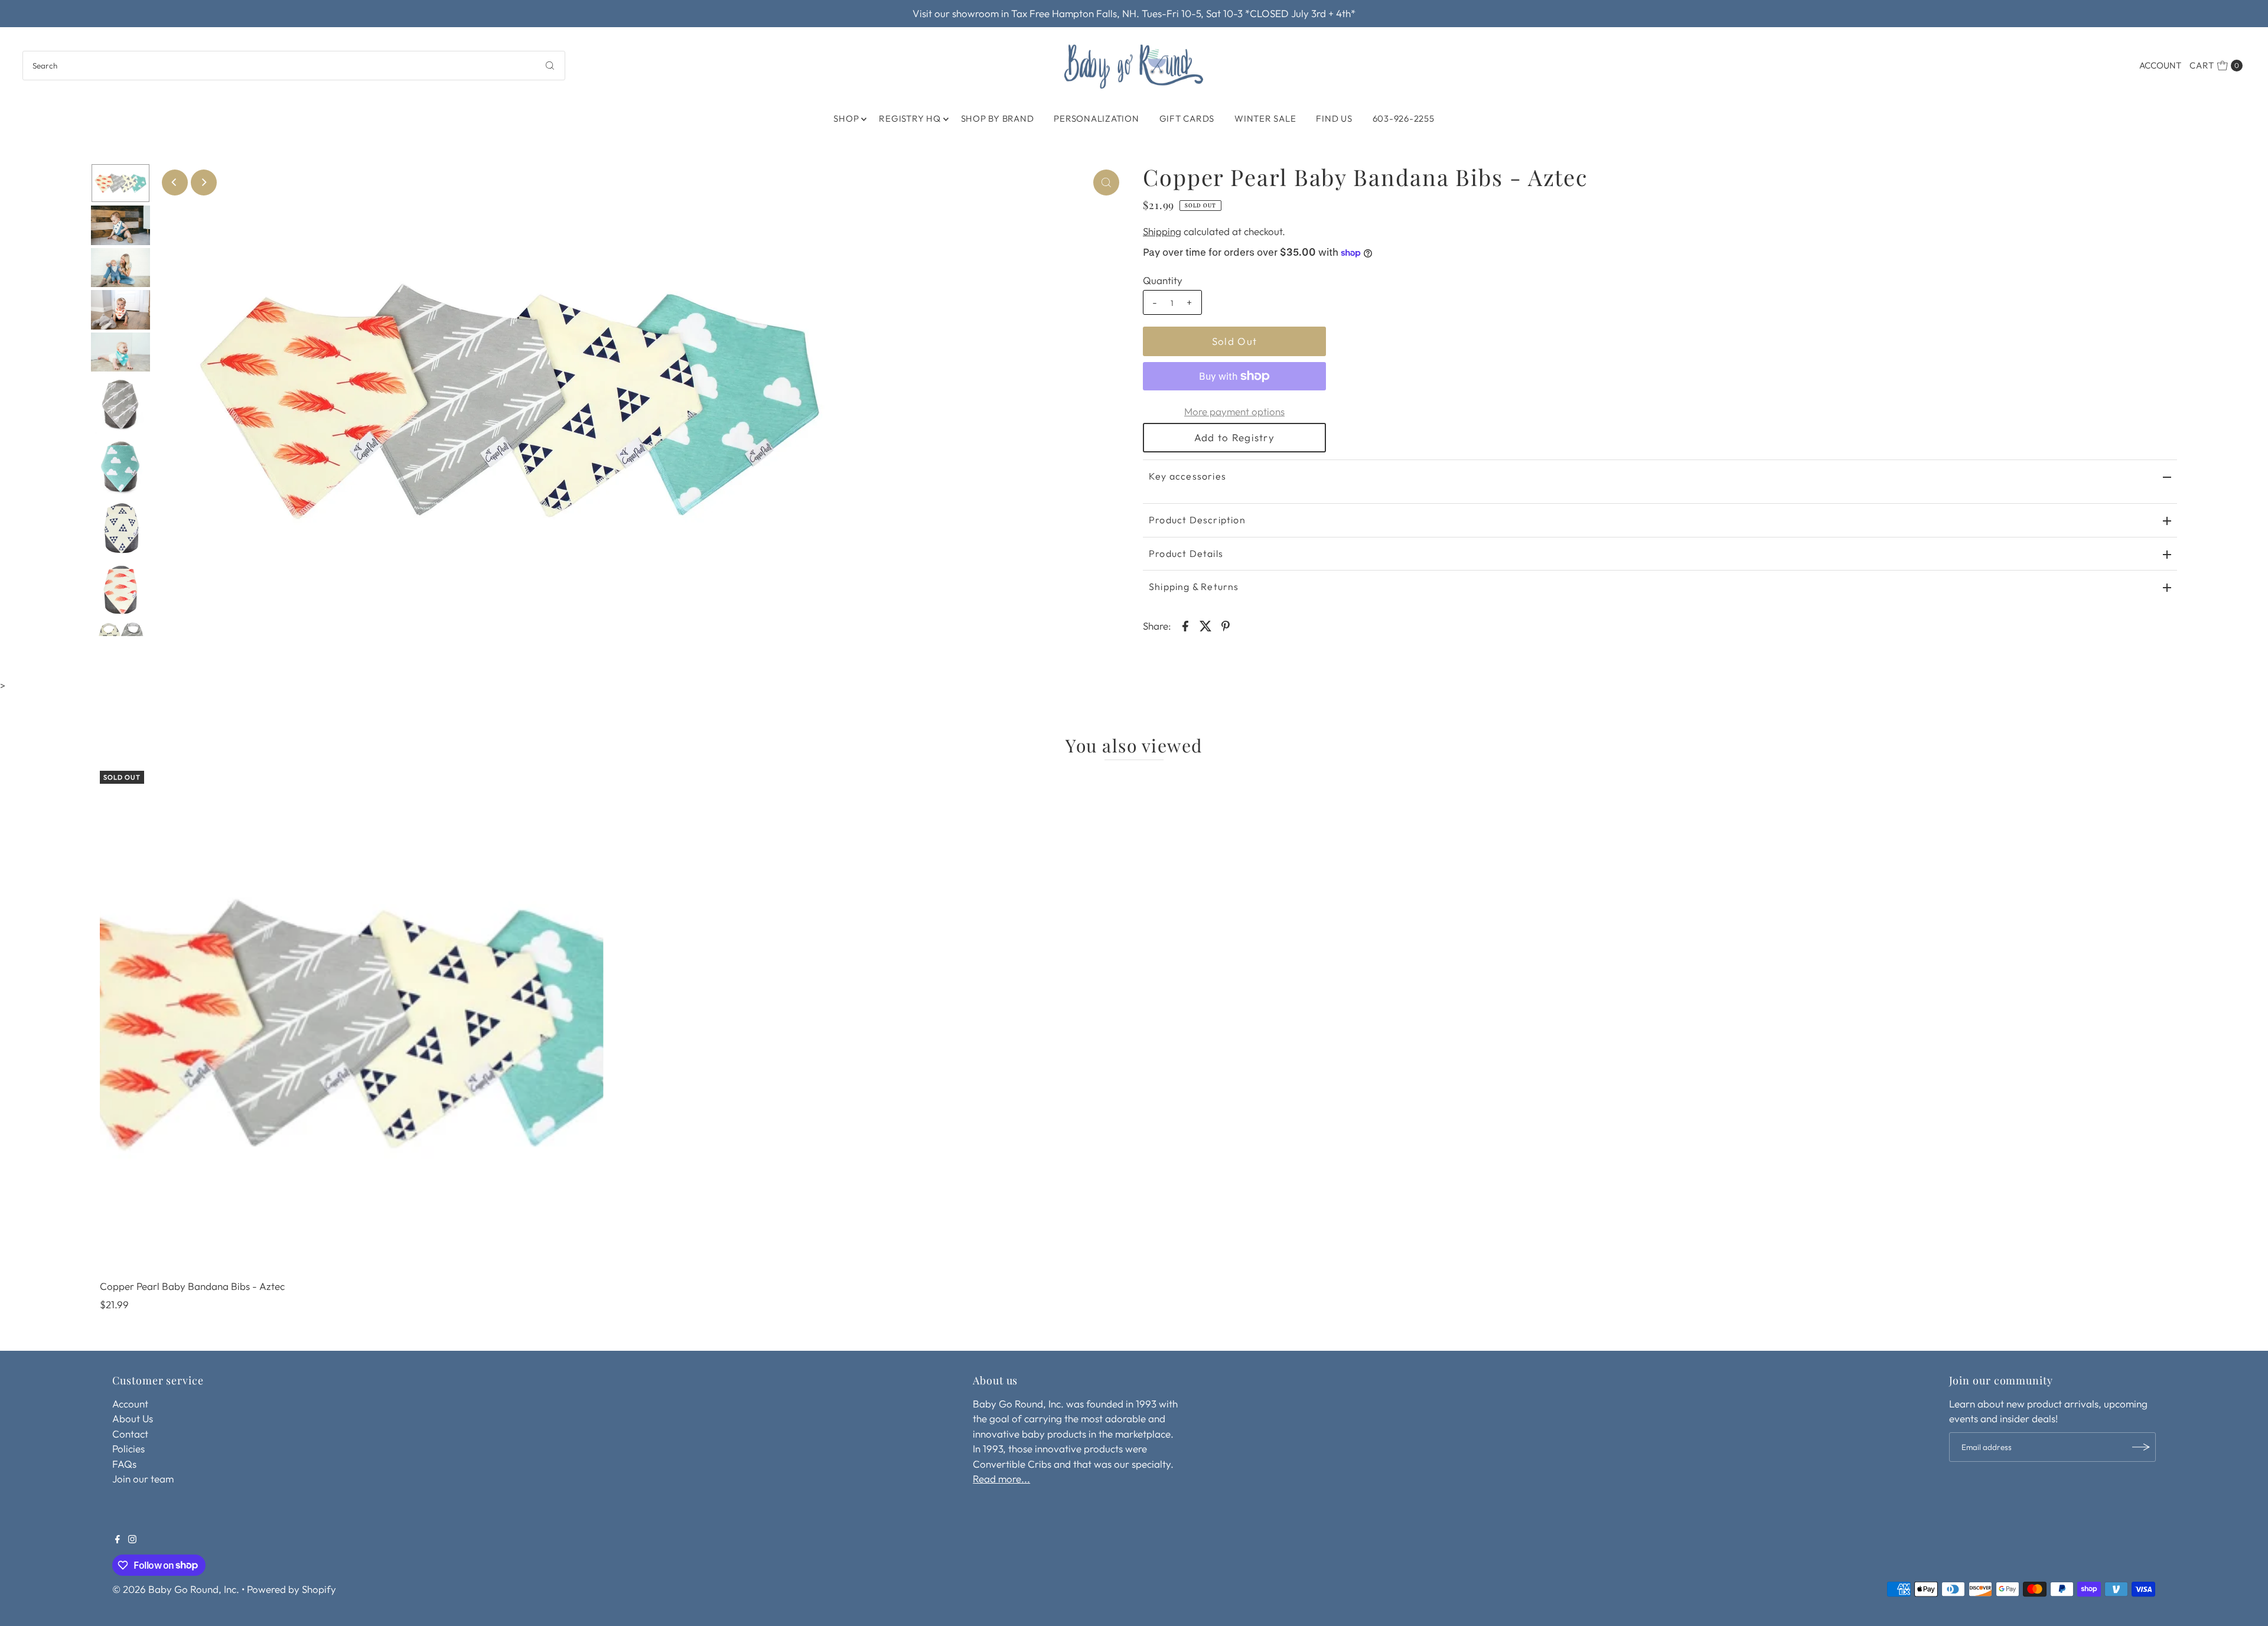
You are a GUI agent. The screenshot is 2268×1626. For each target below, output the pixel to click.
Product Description (1197, 520)
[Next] (204, 183)
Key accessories (1187, 476)
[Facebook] (118, 1540)
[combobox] (294, 66)
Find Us (1334, 118)
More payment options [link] (1234, 411)
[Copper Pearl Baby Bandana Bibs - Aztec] (352, 1023)
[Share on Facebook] (1185, 625)
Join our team (143, 1479)
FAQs (124, 1464)
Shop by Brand (998, 118)
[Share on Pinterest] (1226, 625)
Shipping (1162, 231)
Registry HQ (910, 118)
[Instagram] (132, 1540)
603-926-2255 (1404, 118)
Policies (128, 1449)
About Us (133, 1418)
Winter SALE (1265, 118)
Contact (130, 1434)
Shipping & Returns (1194, 586)
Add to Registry (1234, 437)
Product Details (1186, 553)
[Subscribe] (2141, 1447)
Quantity (1163, 280)
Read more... (1001, 1479)
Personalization (1096, 118)
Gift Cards (1187, 118)
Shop (846, 118)
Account (2160, 65)
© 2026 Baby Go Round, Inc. (176, 1589)
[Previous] (175, 183)
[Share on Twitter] (1205, 625)
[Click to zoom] (1106, 183)
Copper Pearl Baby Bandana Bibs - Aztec (192, 1286)
